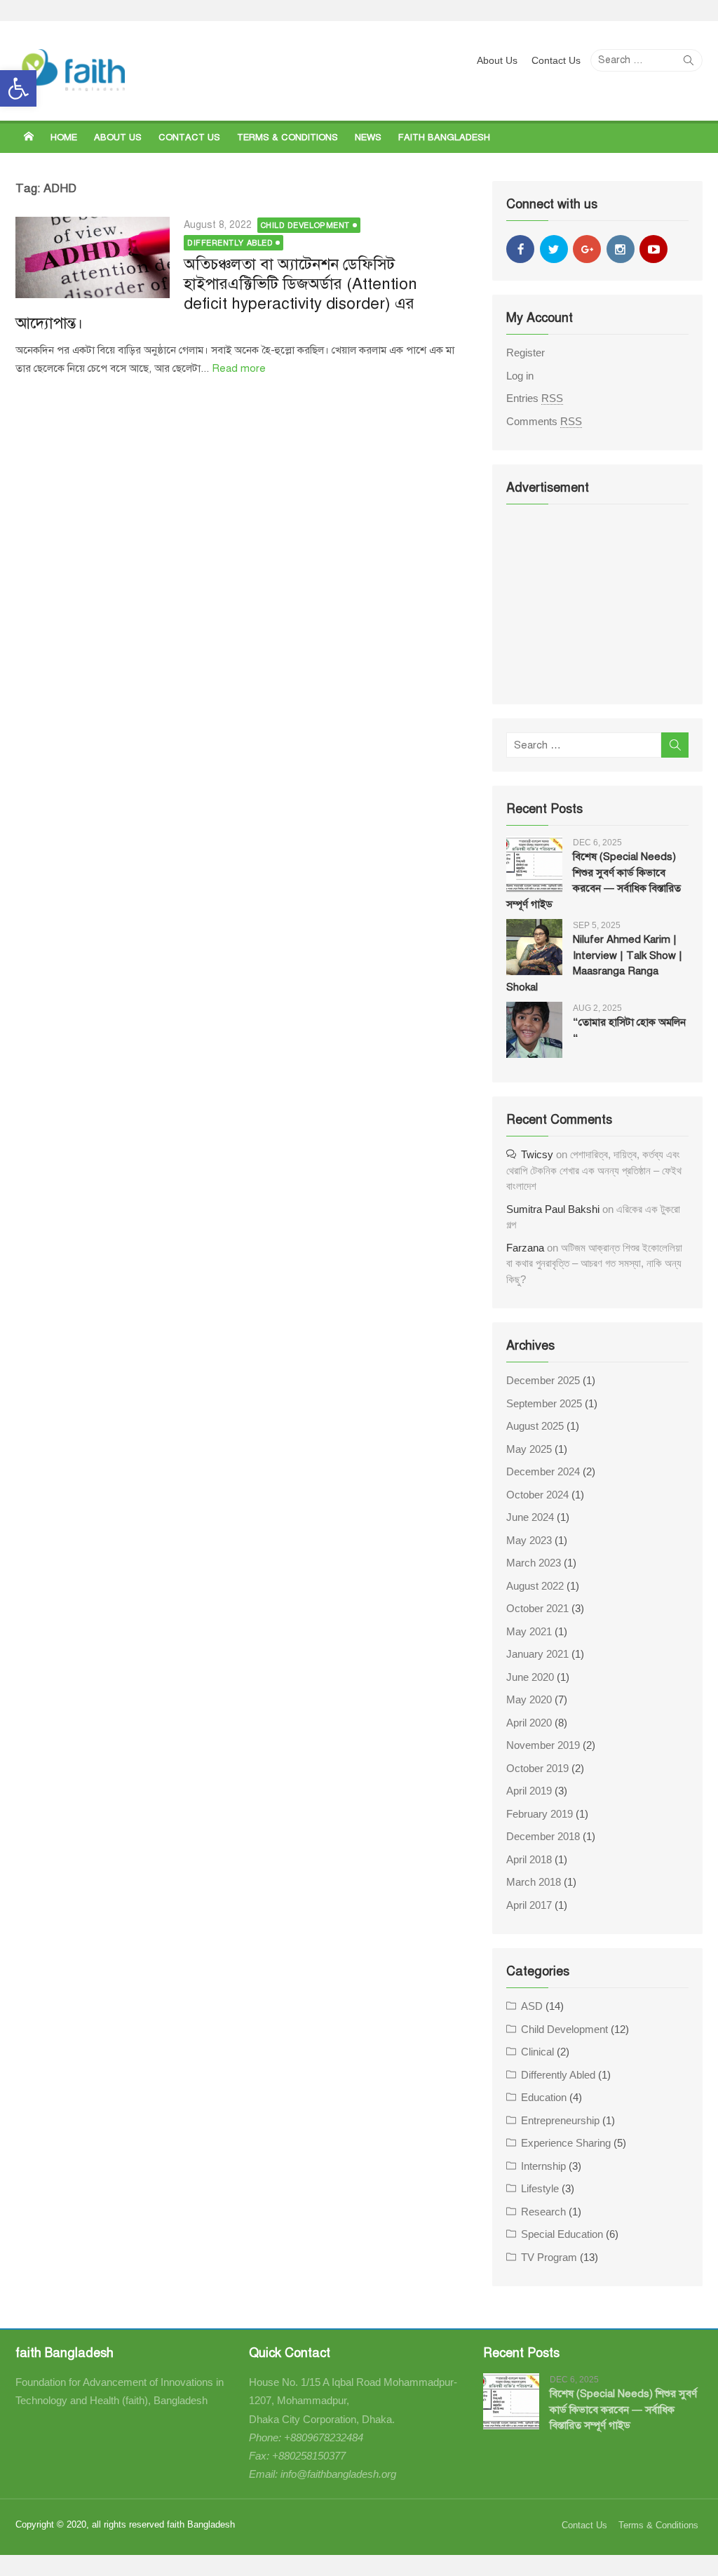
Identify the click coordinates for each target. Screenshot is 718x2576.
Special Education (562, 2234)
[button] (18, 88)
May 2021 (529, 1631)
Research (543, 2212)
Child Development (305, 226)
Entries (535, 398)
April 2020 (529, 1723)
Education (544, 2097)
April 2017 (529, 1905)
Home (64, 137)
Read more (239, 368)
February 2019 (540, 1814)
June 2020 (530, 1677)
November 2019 (543, 1745)
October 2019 (537, 1768)
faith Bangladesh (444, 137)
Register (526, 353)
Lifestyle (540, 2188)
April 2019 (529, 1791)
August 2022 (535, 1586)
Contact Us (556, 60)
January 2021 (537, 1654)
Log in (520, 376)
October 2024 (537, 1495)
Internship (543, 2166)
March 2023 (534, 1563)
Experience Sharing (566, 2143)
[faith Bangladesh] (29, 137)
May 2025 (529, 1449)
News (368, 137)
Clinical (537, 2052)
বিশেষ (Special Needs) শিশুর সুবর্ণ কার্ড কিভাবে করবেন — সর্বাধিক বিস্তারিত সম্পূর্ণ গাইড (623, 2409)
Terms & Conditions (287, 137)
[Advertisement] (597, 603)
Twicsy (537, 1154)
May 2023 (529, 1540)
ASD (532, 2006)
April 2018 (529, 1859)
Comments (544, 421)
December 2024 (543, 1471)
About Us (497, 60)
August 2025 (535, 1426)
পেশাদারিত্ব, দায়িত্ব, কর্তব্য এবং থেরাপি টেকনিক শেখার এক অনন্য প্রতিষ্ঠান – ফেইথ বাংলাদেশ (594, 1170)
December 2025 (543, 1380)
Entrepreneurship (560, 2120)
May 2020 (529, 1699)
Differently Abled (230, 243)
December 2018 (543, 1836)
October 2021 (537, 1608)
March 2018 (534, 1882)
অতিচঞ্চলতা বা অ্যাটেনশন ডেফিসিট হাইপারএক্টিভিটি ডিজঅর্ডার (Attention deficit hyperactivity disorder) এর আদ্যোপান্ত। (216, 294)
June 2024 (530, 1517)
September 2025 (544, 1403)
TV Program (549, 2257)
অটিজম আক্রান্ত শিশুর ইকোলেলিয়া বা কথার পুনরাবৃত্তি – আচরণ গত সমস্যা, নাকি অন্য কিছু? (594, 1263)
